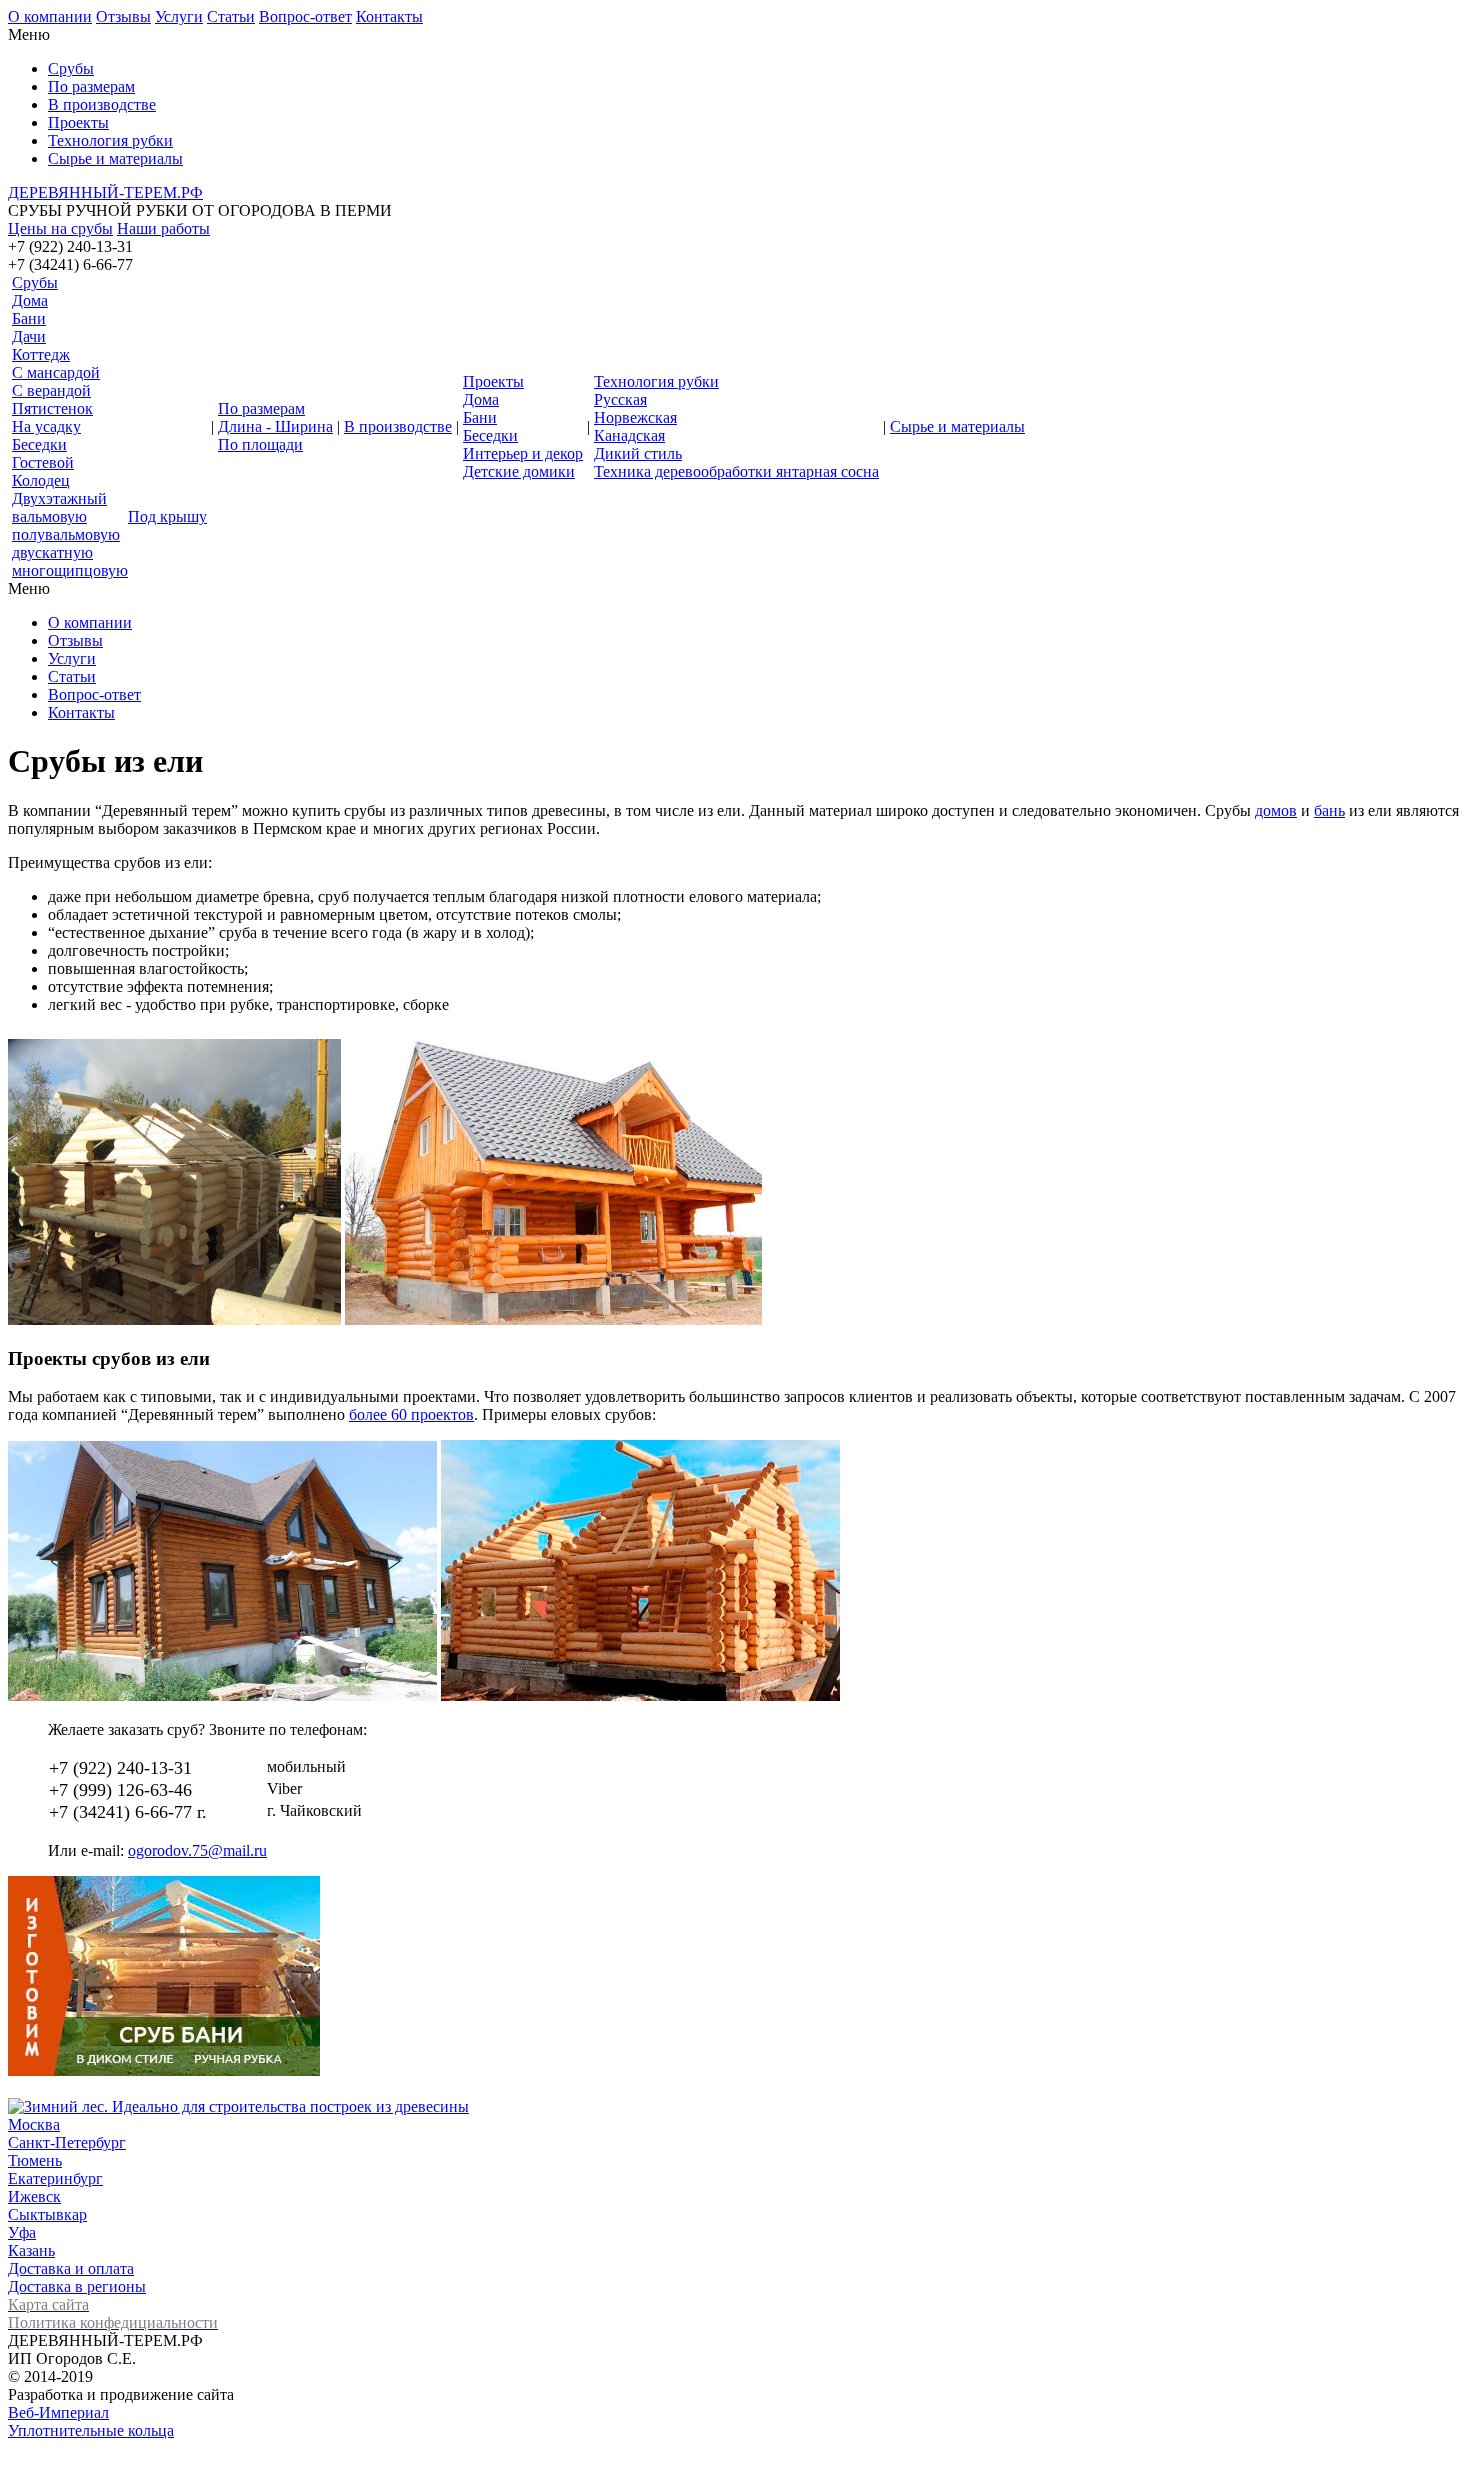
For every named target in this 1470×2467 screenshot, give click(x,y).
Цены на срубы (60, 228)
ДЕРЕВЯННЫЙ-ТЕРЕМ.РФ (105, 192)
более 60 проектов (411, 1414)
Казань (31, 2250)
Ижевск (34, 2196)
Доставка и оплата (71, 2268)
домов (1276, 810)
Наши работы (163, 228)
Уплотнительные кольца (91, 2430)
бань (1329, 810)
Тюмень (35, 2160)
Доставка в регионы (77, 2286)
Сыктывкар (47, 2214)
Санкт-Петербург (67, 2142)
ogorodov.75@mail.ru (197, 1850)
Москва (34, 2124)
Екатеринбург (55, 2178)
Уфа (22, 2232)
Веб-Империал (58, 2412)
